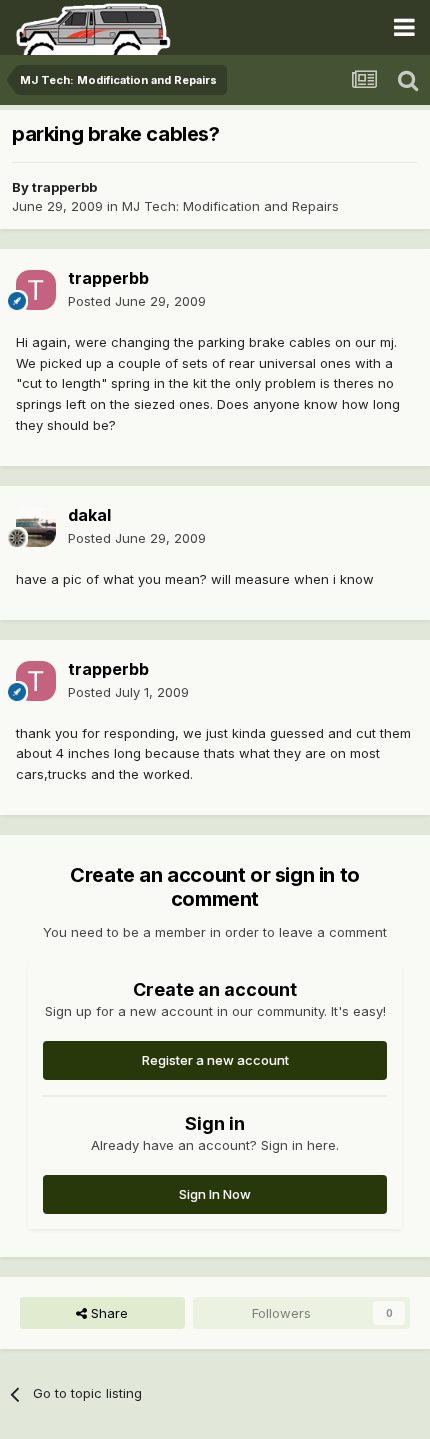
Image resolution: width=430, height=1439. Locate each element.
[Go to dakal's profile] (36, 527)
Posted (137, 301)
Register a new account (215, 1060)
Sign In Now (215, 1194)
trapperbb (64, 187)
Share (107, 1313)
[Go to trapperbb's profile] (36, 290)
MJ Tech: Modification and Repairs (230, 206)
